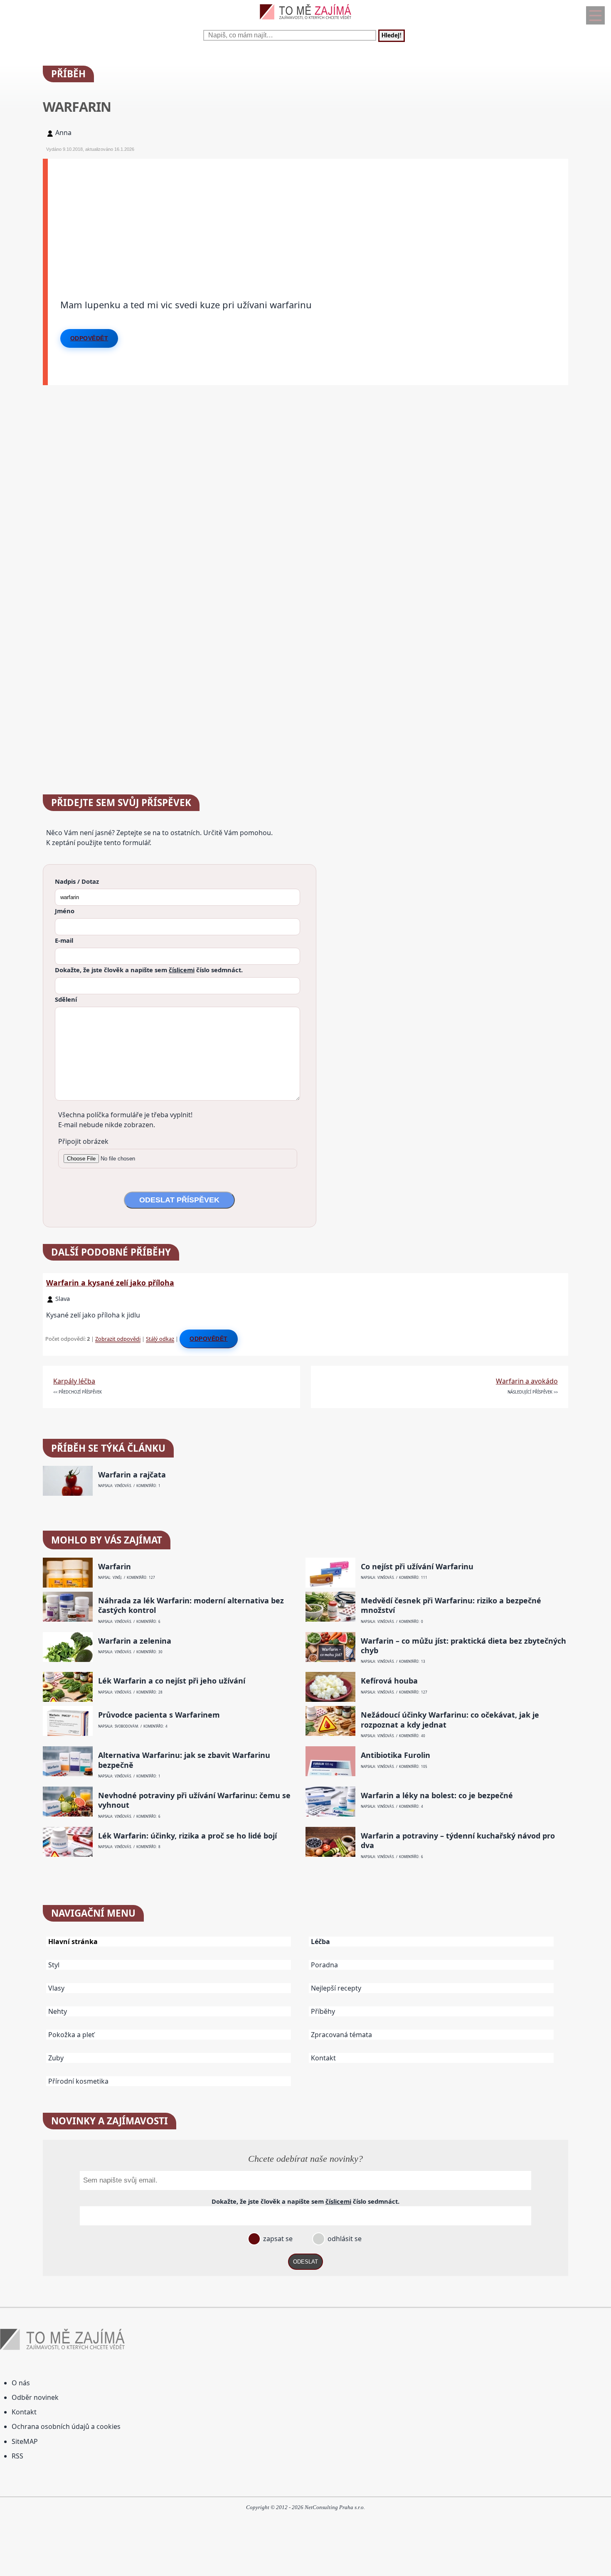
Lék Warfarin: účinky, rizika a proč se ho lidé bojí (187, 1836)
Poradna (324, 1965)
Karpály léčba (74, 1381)
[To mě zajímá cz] (305, 21)
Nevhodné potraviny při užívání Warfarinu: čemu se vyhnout (194, 1800)
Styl (54, 1965)
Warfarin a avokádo (527, 1381)
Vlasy (56, 1988)
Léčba (320, 1942)
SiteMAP (25, 2441)
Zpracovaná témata (341, 2035)
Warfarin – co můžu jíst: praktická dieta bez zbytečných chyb (463, 1646)
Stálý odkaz (160, 1339)
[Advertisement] (297, 217)
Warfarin (115, 1567)
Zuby (56, 2058)
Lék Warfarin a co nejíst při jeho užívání (172, 1681)
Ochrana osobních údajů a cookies (66, 2426)
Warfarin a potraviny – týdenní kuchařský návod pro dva (458, 1841)
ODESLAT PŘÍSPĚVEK (179, 1200)
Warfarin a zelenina (135, 1641)
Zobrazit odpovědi (118, 1339)
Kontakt (323, 2058)
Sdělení (66, 999)
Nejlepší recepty (336, 1988)
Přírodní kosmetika (78, 2081)
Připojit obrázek (83, 1141)
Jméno (65, 911)
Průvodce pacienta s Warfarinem (159, 1715)
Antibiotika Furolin (395, 1755)
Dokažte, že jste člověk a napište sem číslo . (149, 970)
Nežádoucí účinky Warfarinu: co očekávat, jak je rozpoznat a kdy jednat (450, 1720)
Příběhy (323, 2011)
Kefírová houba (389, 1681)
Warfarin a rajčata (132, 1475)
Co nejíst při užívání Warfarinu (417, 1567)
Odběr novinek (35, 2397)
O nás (21, 2383)
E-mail (64, 940)
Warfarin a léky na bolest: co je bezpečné (437, 1796)
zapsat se (277, 2239)
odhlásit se (344, 2239)
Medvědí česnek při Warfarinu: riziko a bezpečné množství (451, 1605)
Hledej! (392, 36)
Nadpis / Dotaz (77, 881)
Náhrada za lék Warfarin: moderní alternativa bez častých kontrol (191, 1605)
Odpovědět (89, 338)
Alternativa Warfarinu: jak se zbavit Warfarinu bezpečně (184, 1760)
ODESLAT (305, 2262)
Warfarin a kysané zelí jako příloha (110, 1283)
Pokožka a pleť (71, 2035)
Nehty (58, 2011)
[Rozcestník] (595, 15)
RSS (17, 2456)
